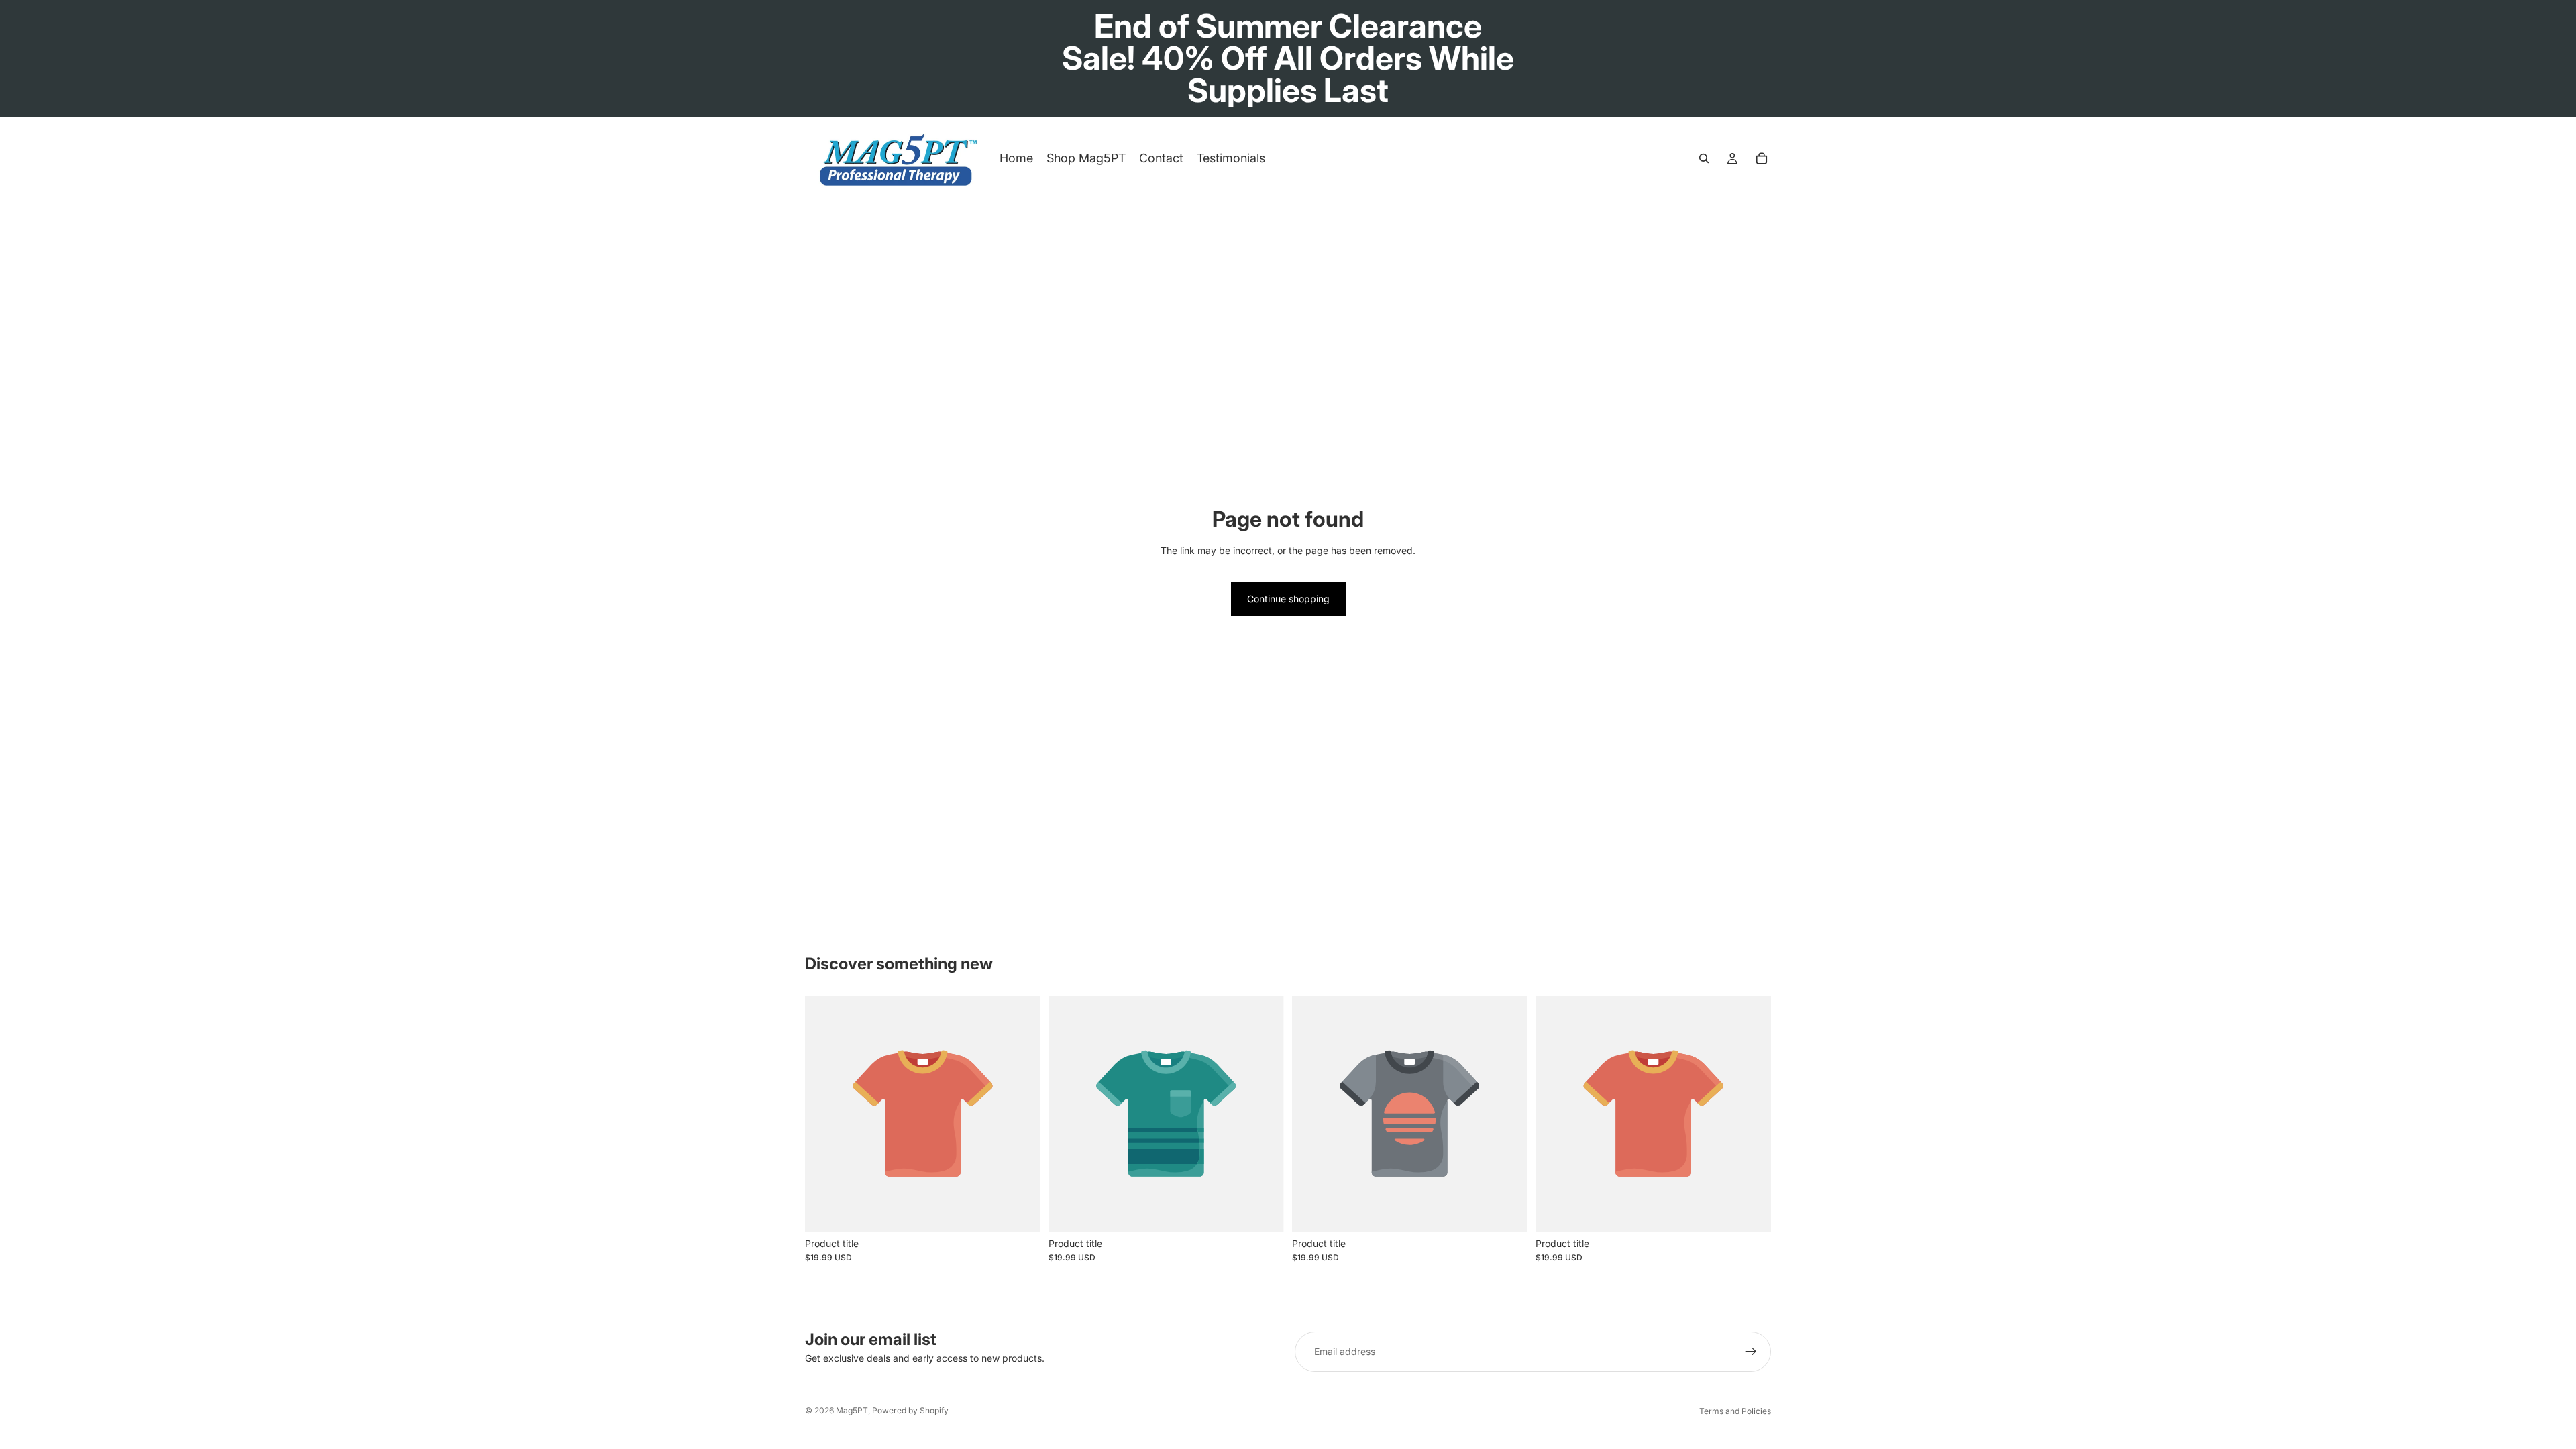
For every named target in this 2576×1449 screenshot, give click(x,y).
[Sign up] (1751, 1352)
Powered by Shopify (910, 1410)
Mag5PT (852, 1410)
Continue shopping (1288, 599)
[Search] (1704, 158)
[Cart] (1762, 158)
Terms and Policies (1735, 1411)
